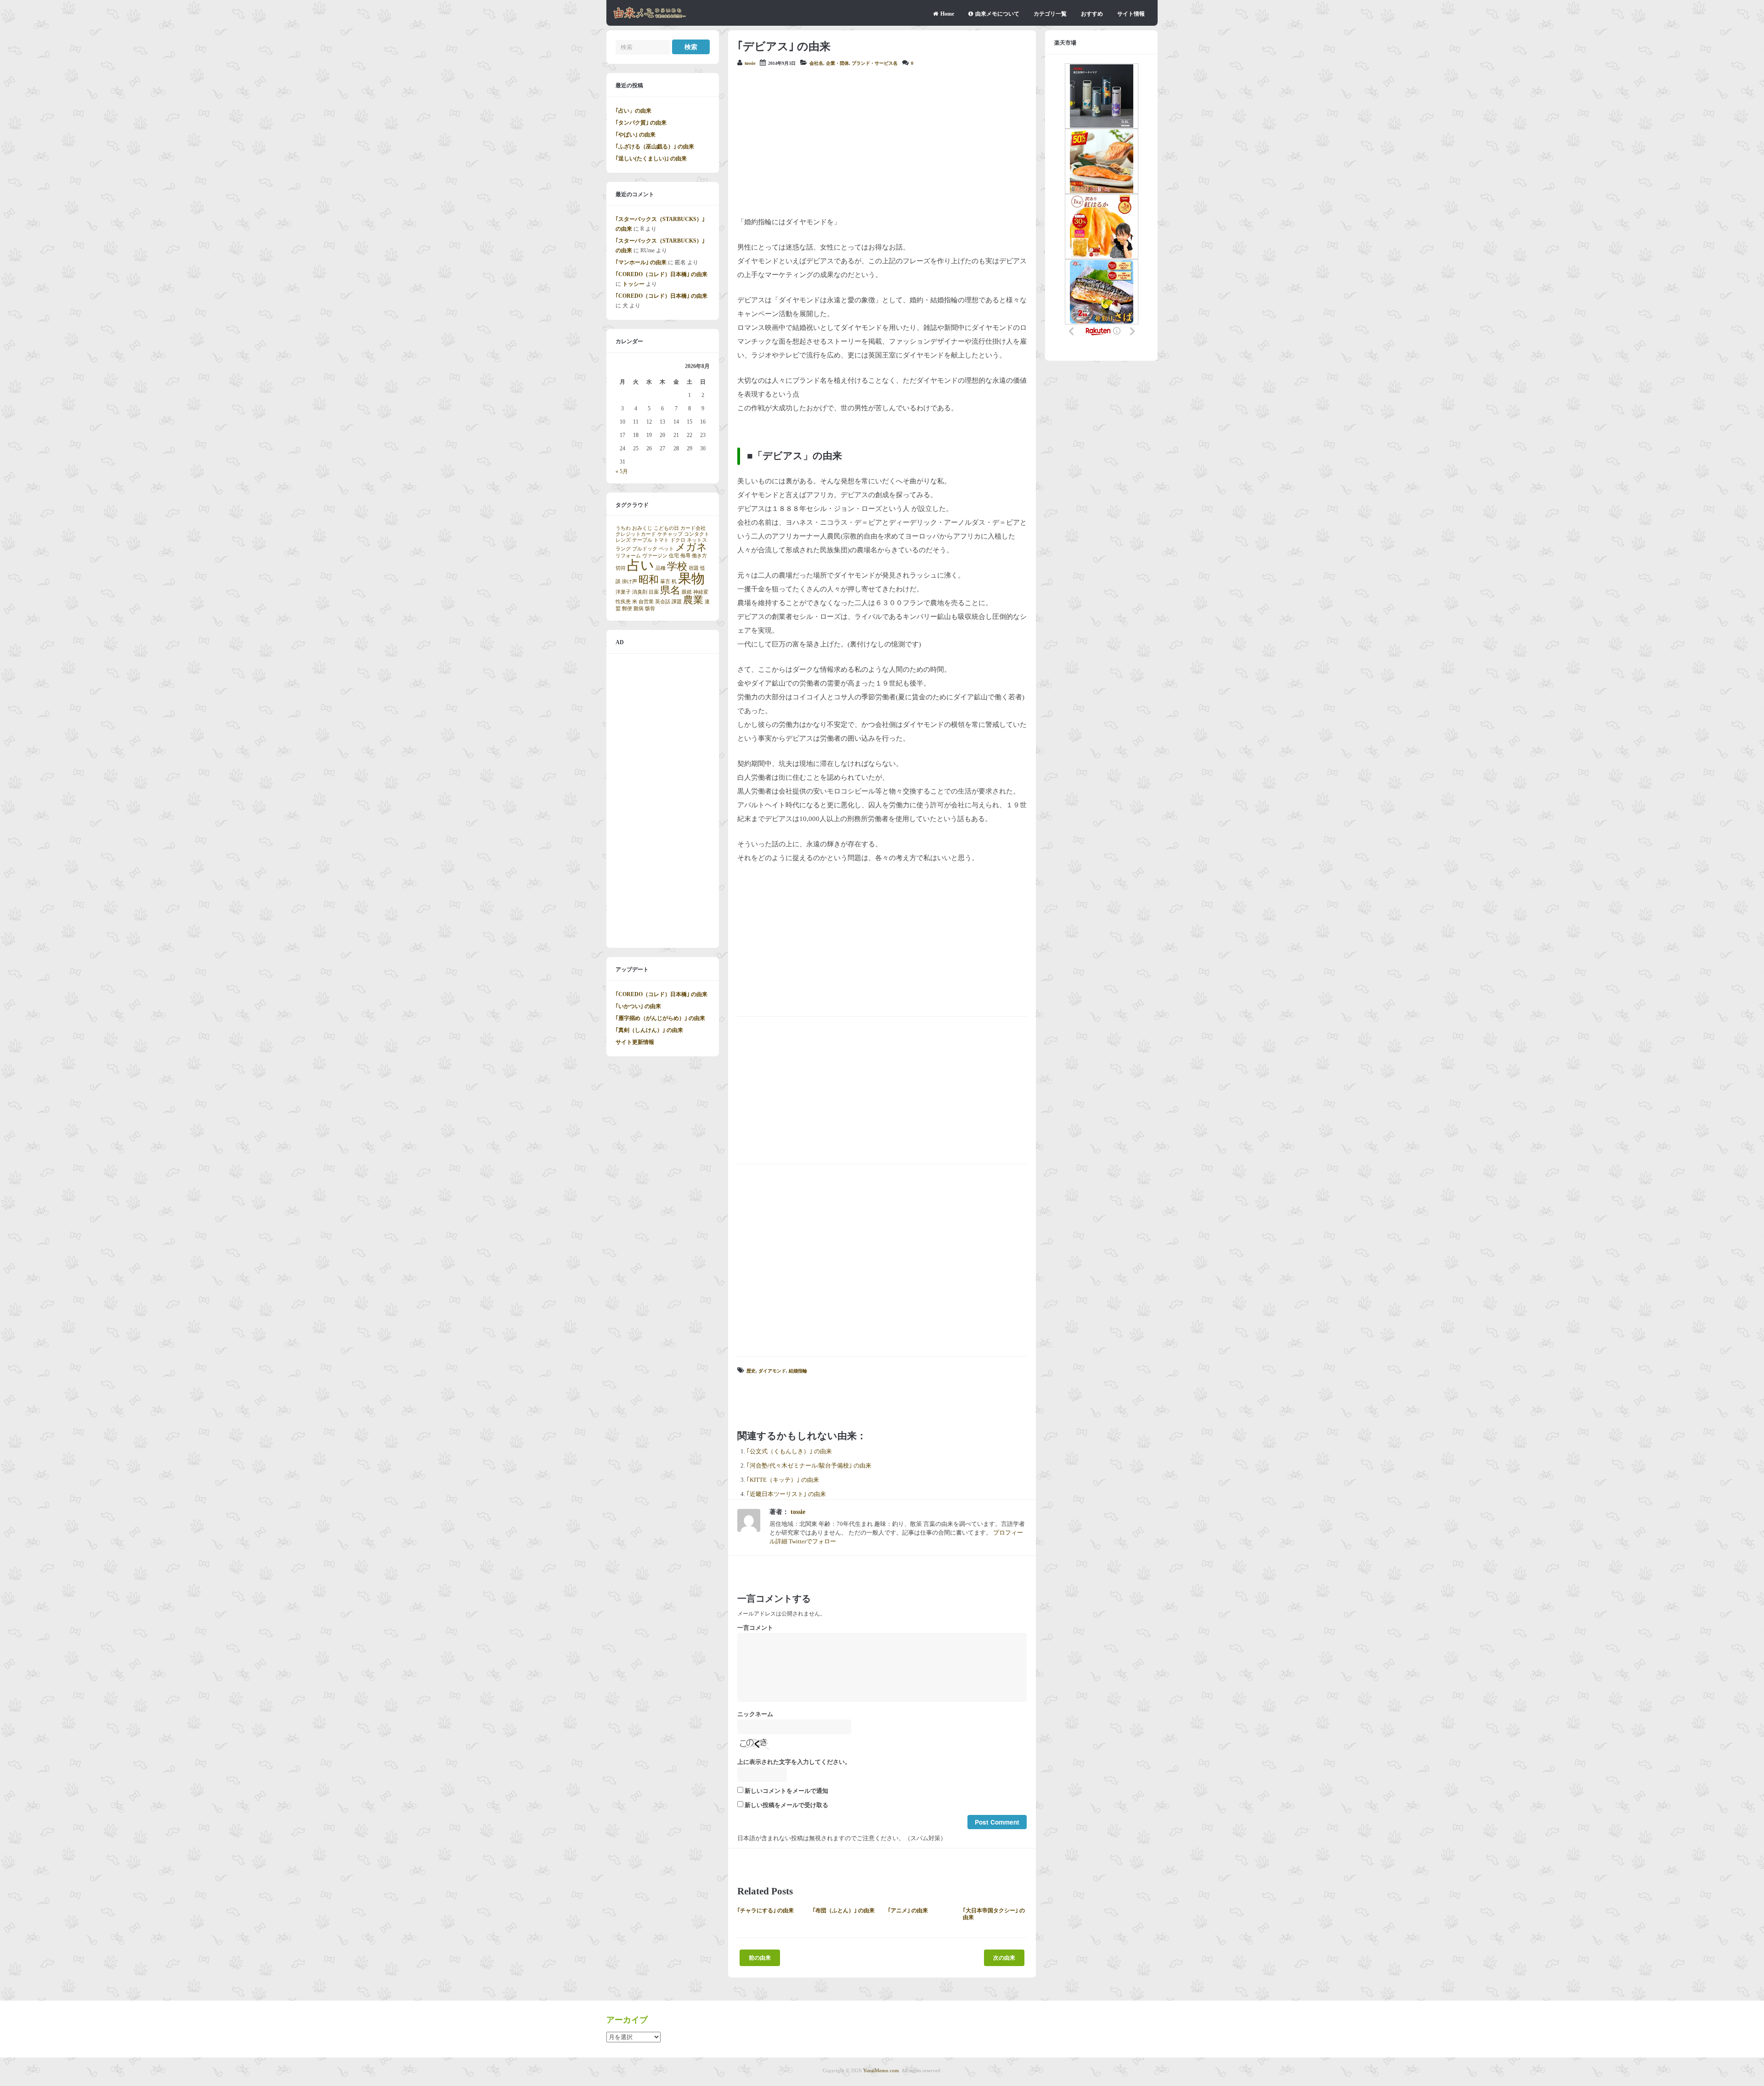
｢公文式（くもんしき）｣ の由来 (789, 1451)
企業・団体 (837, 63)
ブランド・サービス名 (875, 63)
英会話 (663, 602)
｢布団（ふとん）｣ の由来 (844, 1910)
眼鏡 (687, 592)
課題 (677, 602)
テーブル (642, 540)
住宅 (674, 556)
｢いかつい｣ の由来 (638, 1006)
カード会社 (693, 528)
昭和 (649, 580)
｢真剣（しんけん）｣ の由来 (649, 1030)
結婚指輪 (798, 1371)
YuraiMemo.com (881, 2070)
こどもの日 (666, 528)
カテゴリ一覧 (1050, 14)
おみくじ (642, 528)
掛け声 (630, 581)
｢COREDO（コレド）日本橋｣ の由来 (661, 274)
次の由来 (1004, 1958)
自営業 (646, 602)
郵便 (627, 609)
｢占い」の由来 (633, 111)
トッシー (633, 284)
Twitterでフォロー (812, 1542)
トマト (661, 540)
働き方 (699, 556)
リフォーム (628, 556)
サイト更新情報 (635, 1042)
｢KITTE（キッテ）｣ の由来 (783, 1480)
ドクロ (678, 540)
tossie (750, 63)
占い (641, 565)
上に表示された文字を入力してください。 (794, 1762)
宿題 (694, 568)
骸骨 (650, 609)
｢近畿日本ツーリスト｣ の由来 (786, 1494)
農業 (693, 600)
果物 (691, 578)
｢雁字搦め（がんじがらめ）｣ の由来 (660, 1018)
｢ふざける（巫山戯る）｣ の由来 (655, 147)
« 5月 (622, 471)
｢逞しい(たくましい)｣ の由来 (651, 159)
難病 (639, 609)
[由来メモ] (650, 17)
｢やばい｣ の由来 (636, 135)
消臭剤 (640, 592)
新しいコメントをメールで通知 (786, 1791)
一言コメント (755, 1628)
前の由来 (760, 1958)
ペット (666, 549)
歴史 (751, 1371)
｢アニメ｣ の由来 (908, 1910)
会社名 (816, 63)
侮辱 (685, 556)
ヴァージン (655, 556)
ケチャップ (670, 534)
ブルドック (645, 549)
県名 (670, 590)
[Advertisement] (882, 142)
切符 (621, 568)
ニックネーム (755, 1714)
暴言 (665, 581)
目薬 (654, 592)
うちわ (623, 528)
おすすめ (1092, 14)
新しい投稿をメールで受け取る (786, 1805)
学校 (677, 567)
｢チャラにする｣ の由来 (766, 1910)
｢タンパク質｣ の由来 (641, 123)
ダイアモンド (772, 1371)
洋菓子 (623, 592)
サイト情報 (1131, 14)
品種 (661, 568)
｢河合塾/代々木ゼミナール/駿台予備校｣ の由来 (809, 1466)
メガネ (691, 547)
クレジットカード (636, 534)
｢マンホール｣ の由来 (641, 262)
